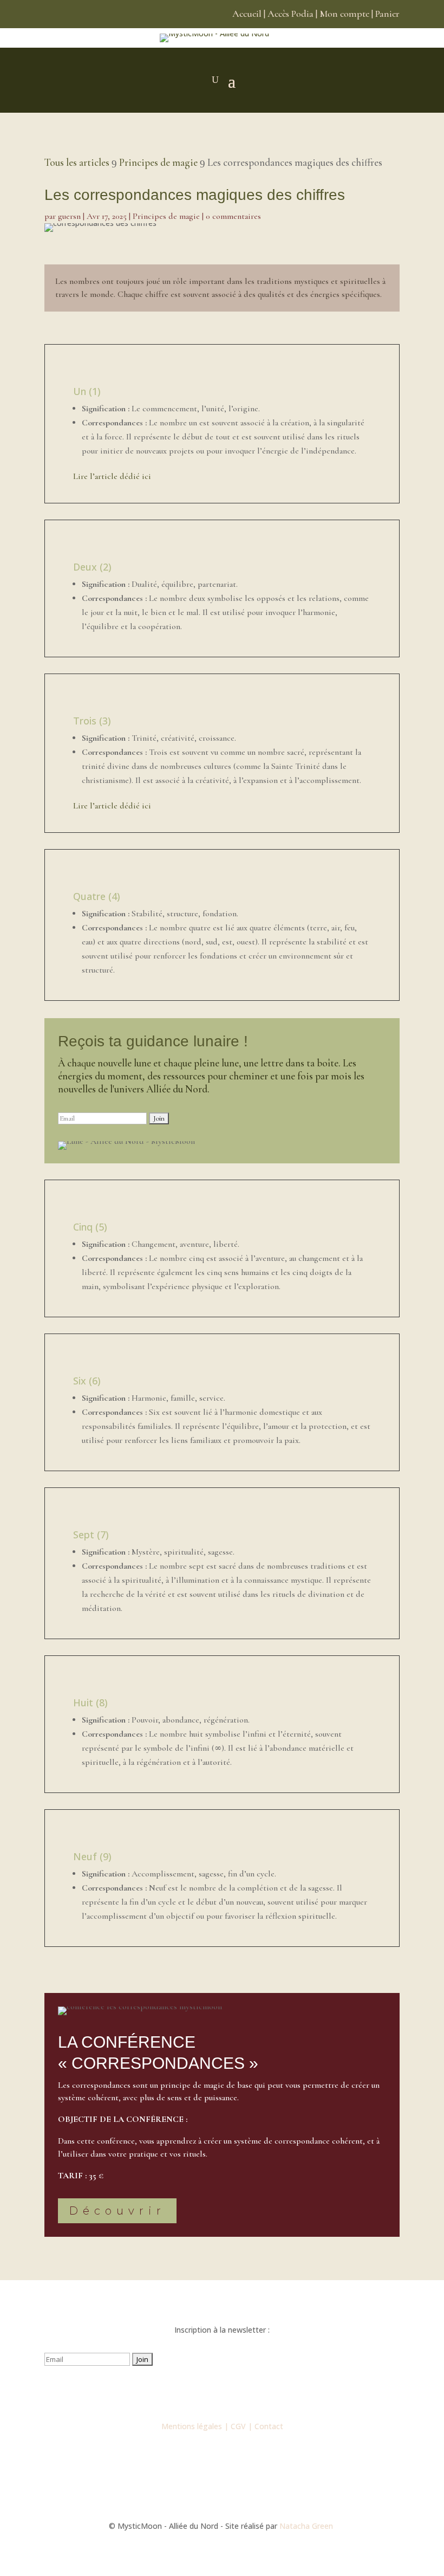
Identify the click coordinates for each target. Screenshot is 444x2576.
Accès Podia (290, 14)
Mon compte (344, 14)
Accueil (247, 14)
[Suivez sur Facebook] (179, 2391)
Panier (387, 14)
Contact (269, 2426)
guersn (69, 216)
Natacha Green (307, 2526)
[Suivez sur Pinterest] (265, 2391)
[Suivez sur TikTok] (244, 2391)
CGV (238, 2426)
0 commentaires (233, 216)
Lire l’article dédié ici (112, 476)
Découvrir (117, 2211)
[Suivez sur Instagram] (200, 2391)
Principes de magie (166, 216)
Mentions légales (192, 2426)
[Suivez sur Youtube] (222, 2391)
